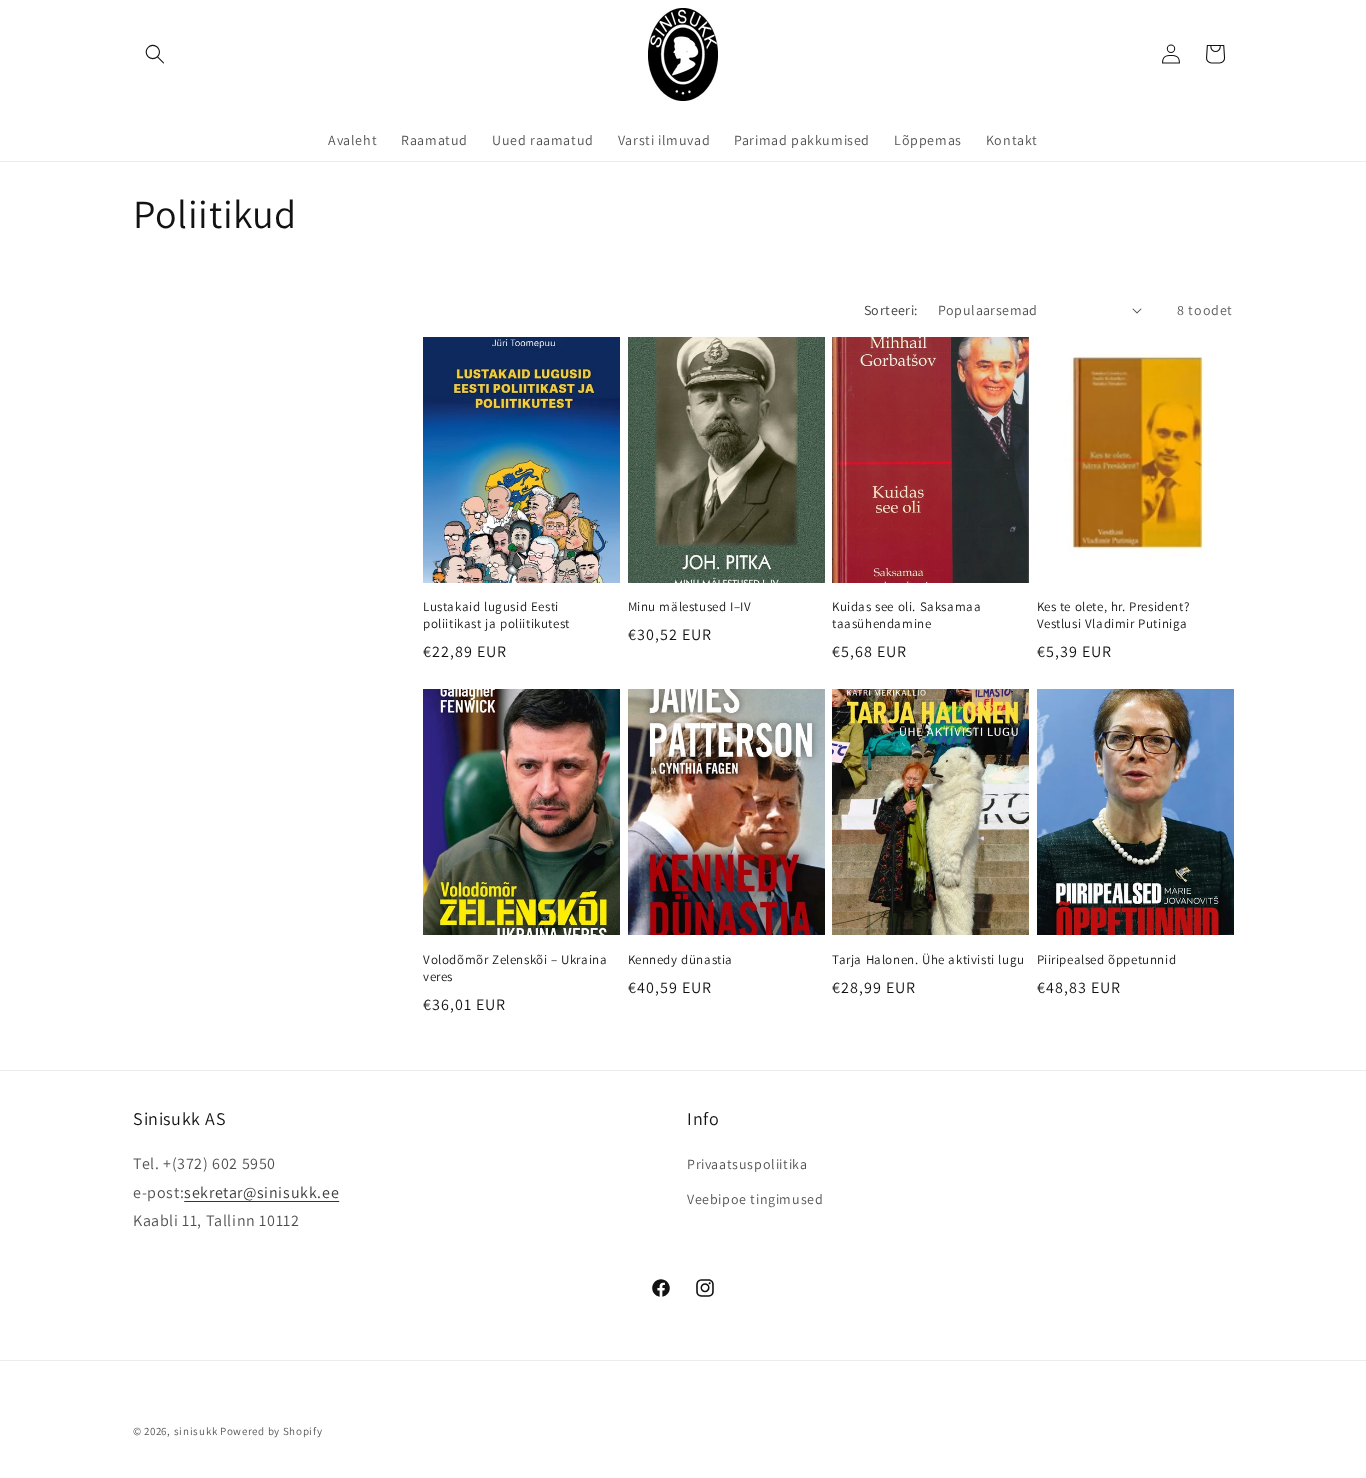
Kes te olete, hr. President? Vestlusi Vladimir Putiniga (1113, 615)
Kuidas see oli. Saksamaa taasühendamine (906, 615)
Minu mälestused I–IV (690, 607)
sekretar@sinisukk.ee (261, 1192)
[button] (155, 54)
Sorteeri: (891, 310)
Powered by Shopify (271, 1431)
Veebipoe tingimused (755, 1199)
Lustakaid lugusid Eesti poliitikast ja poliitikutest (496, 615)
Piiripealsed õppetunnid (1107, 960)
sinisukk (196, 1431)
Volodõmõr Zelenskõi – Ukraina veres (515, 968)
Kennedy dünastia (681, 960)
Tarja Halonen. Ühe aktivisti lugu (928, 960)
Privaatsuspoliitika (747, 1164)
